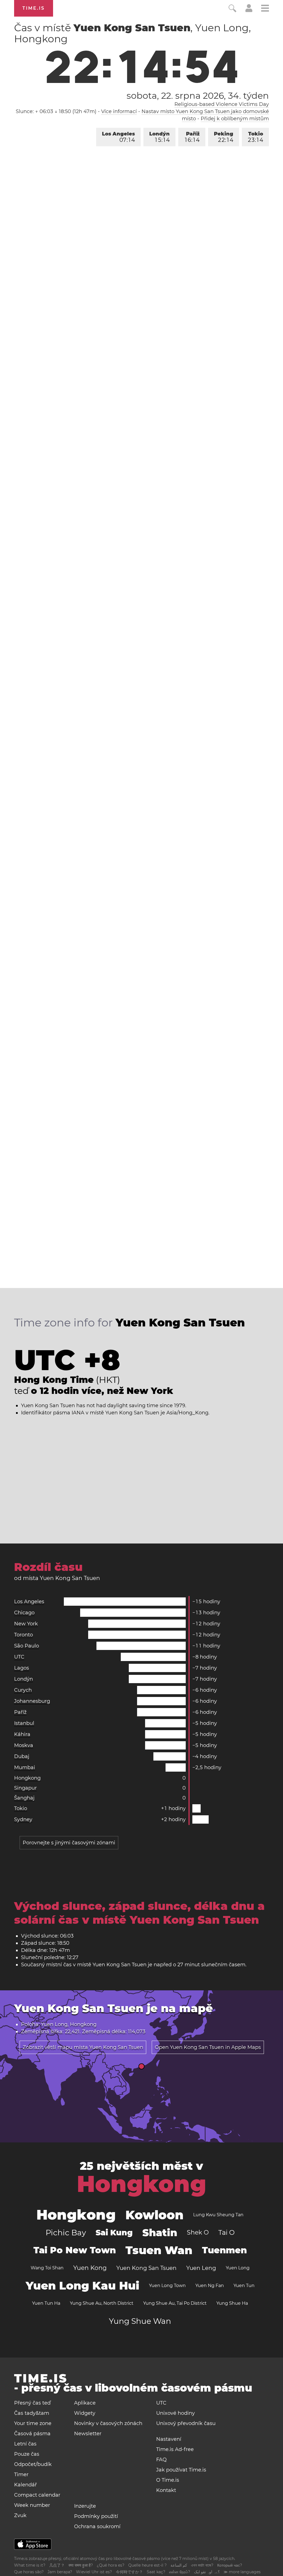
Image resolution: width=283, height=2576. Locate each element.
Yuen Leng (201, 2268)
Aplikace (85, 2403)
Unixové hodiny (175, 2413)
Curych (23, 1690)
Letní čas (25, 2444)
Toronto (23, 1635)
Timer (21, 2475)
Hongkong (27, 1778)
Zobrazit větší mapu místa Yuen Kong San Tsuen (83, 2047)
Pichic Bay (66, 2233)
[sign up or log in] (249, 11)
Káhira (22, 1734)
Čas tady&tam (32, 2413)
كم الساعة (179, 2565)
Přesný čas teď (32, 2403)
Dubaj (22, 1756)
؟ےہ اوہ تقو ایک (207, 2572)
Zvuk (20, 2515)
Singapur (25, 1788)
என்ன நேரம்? (180, 2572)
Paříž (192, 137)
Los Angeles (118, 137)
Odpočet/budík (33, 2464)
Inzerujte (85, 2506)
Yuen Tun (244, 2286)
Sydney (23, 1819)
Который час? (230, 2565)
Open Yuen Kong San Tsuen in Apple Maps (208, 2047)
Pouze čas (27, 2454)
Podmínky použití (96, 2516)
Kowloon (154, 2215)
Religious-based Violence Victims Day (222, 104)
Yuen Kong (90, 2268)
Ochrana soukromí (97, 2527)
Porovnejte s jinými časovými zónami (69, 1843)
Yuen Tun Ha (46, 2303)
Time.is (34, 8)
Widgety (85, 2413)
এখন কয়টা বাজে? (202, 2565)
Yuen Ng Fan (210, 2286)
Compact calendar (37, 2495)
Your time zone (33, 2423)
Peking (224, 137)
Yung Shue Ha (232, 2303)
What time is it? (30, 2565)
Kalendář (25, 2485)
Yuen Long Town (167, 2286)
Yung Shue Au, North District (102, 2303)
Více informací (119, 111)
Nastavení (169, 2439)
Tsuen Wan (159, 2250)
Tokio (256, 137)
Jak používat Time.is (181, 2470)
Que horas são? (29, 2572)
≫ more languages (242, 2572)
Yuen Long (238, 2268)
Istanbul (24, 1723)
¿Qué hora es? (111, 2565)
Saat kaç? (156, 2572)
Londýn (159, 137)
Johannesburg (32, 1701)
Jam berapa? (60, 2572)
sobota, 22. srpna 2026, (198, 96)
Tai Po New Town (75, 2250)
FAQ (161, 2460)
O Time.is (168, 2480)
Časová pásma (32, 2434)
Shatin (160, 2233)
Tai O (226, 2232)
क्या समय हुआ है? (81, 2565)
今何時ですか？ (129, 2572)
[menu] (265, 9)
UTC (19, 1657)
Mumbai (25, 1767)
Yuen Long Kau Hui (82, 2286)
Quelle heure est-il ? (147, 2565)
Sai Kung (114, 2233)
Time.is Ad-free (175, 2449)
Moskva (24, 1745)
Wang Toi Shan (47, 2268)
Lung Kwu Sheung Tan (218, 2215)
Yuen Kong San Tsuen (146, 2268)
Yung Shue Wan (140, 2321)
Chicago (24, 1613)
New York (26, 1624)
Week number (32, 2505)
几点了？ (57, 2565)
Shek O (198, 2232)
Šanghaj (24, 1798)
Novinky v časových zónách (108, 2423)
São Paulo (27, 1646)
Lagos (22, 1668)
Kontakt (166, 2490)
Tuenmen (224, 2250)
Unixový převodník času (186, 2423)
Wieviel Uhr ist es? (94, 2572)
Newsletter (88, 2434)
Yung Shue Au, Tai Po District (175, 2303)
